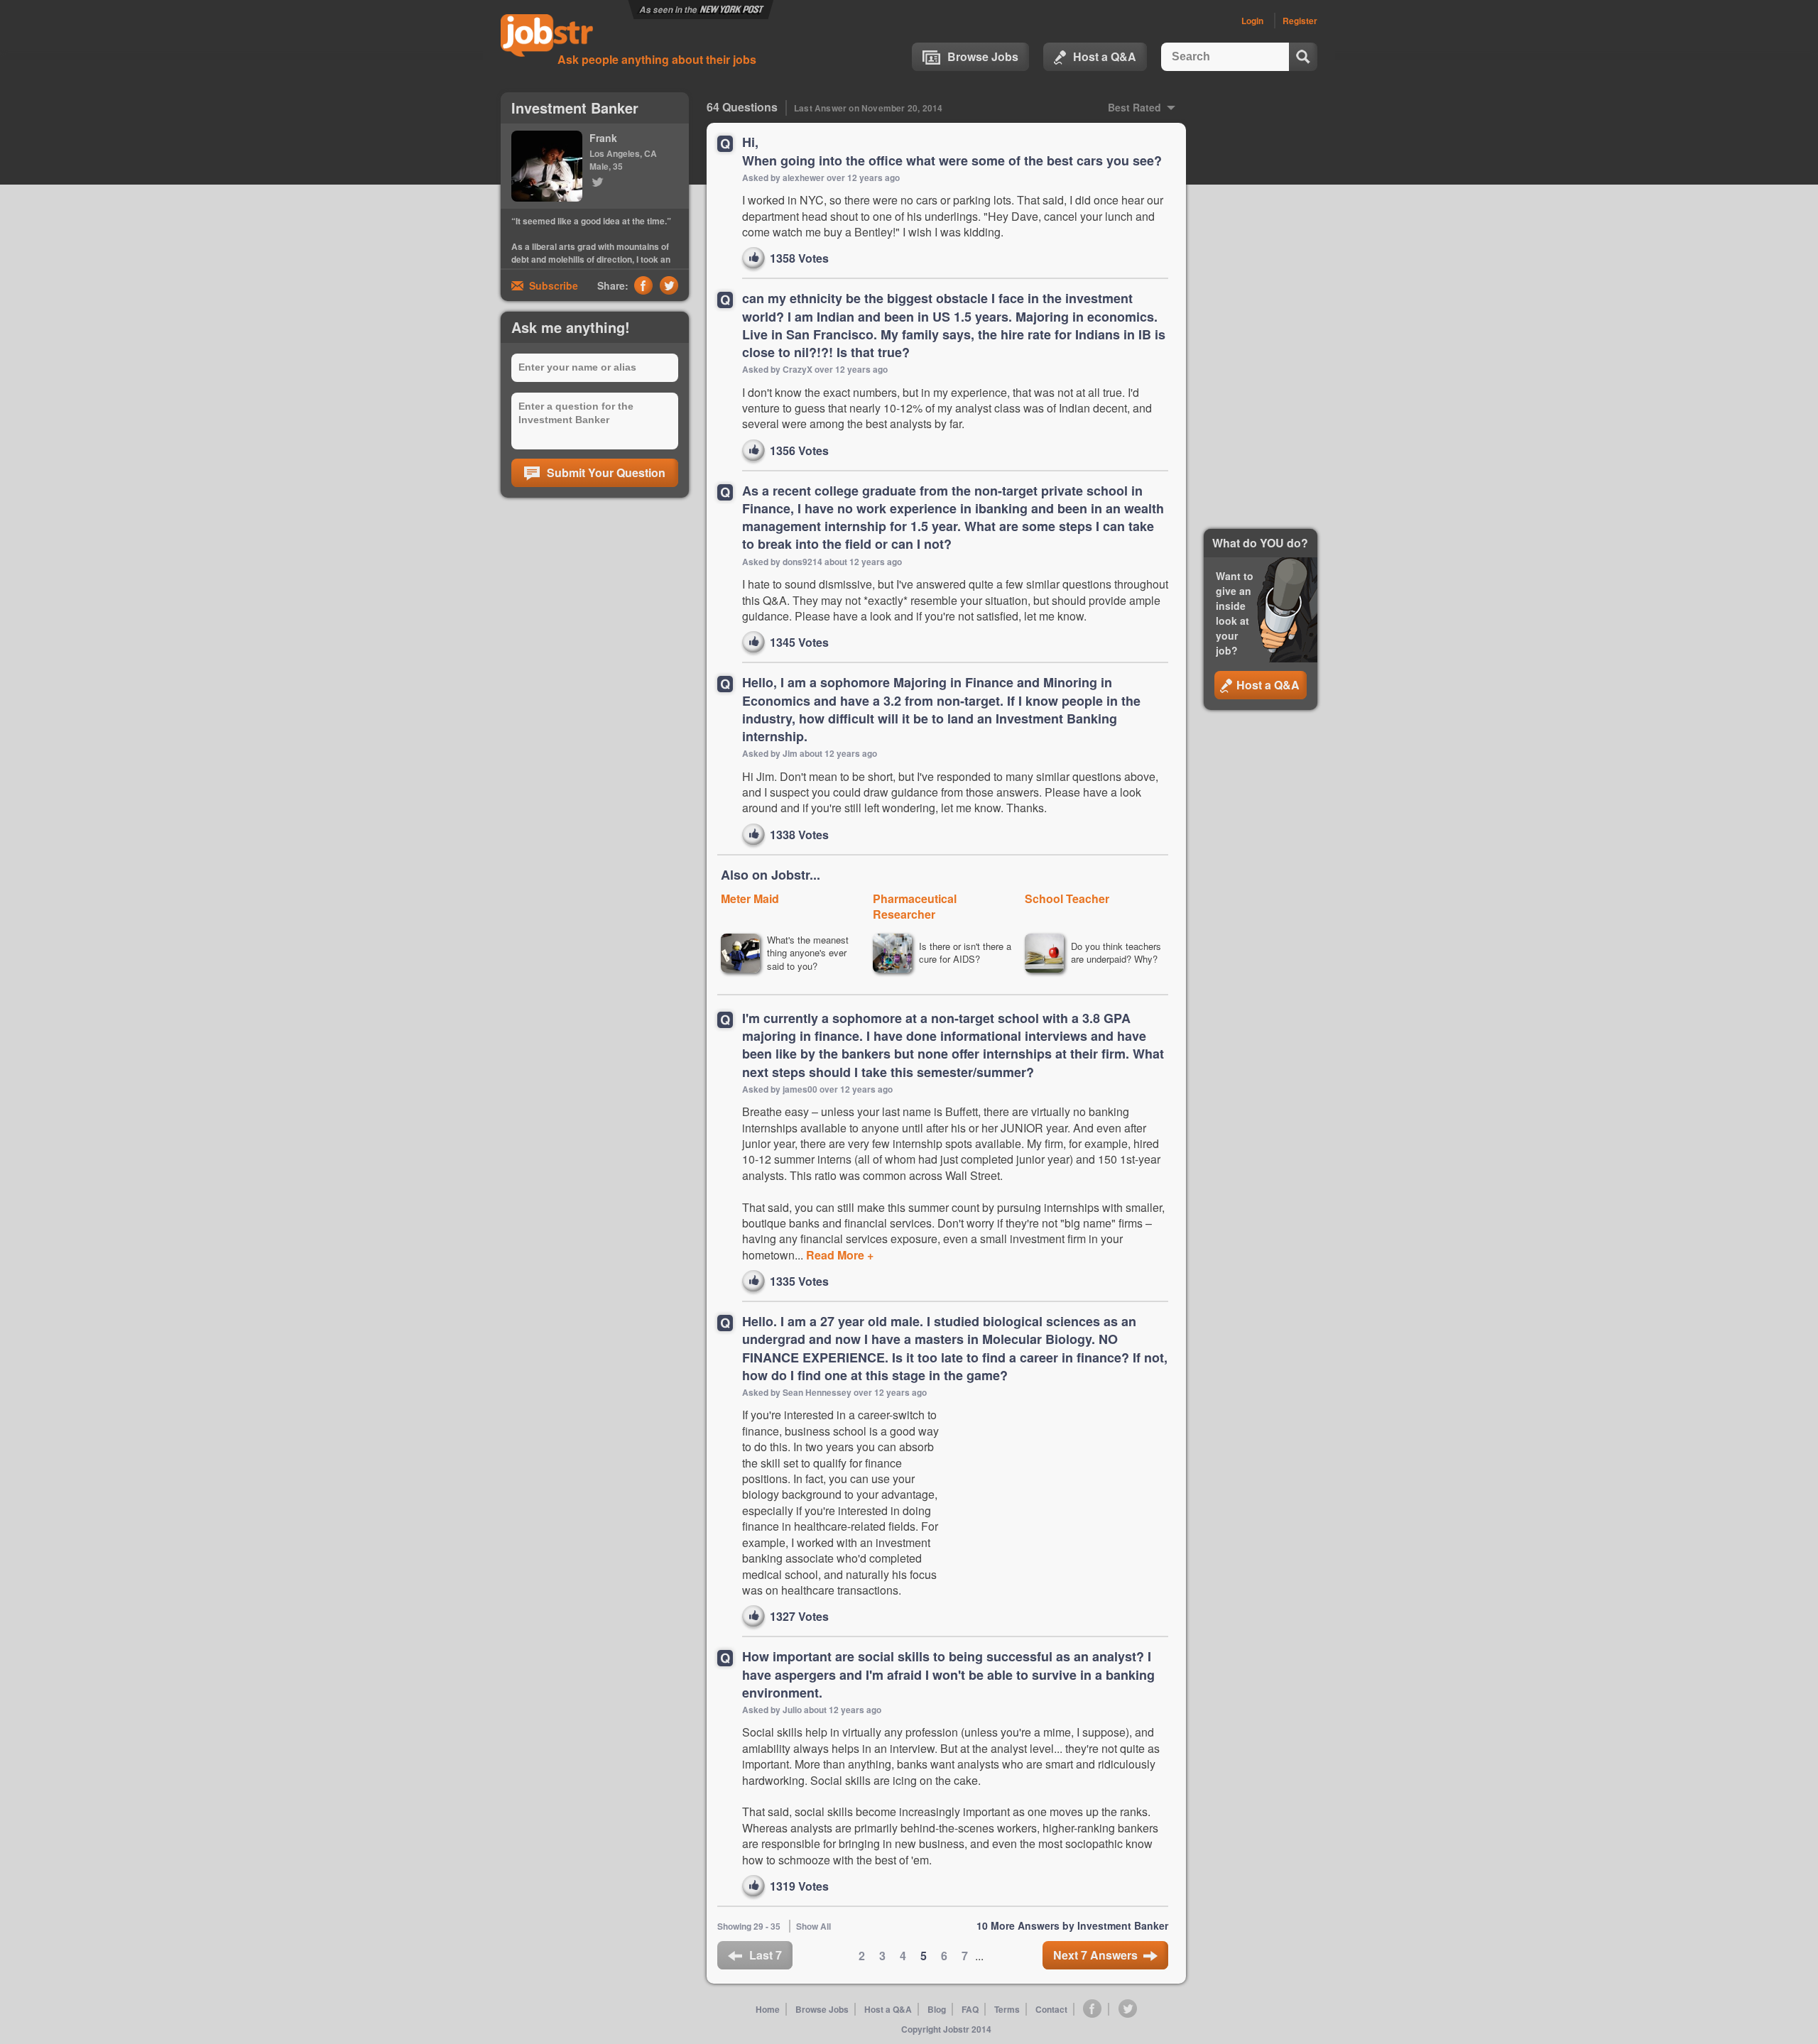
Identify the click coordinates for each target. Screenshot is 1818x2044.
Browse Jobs (983, 56)
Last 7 (766, 1955)
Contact (1051, 2009)
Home (768, 2009)
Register (1300, 21)
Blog (937, 2009)
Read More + (838, 1255)
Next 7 (1095, 1955)
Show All (813, 1926)
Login (1252, 21)
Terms (1007, 2009)
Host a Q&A (1105, 56)
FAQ (970, 2009)
